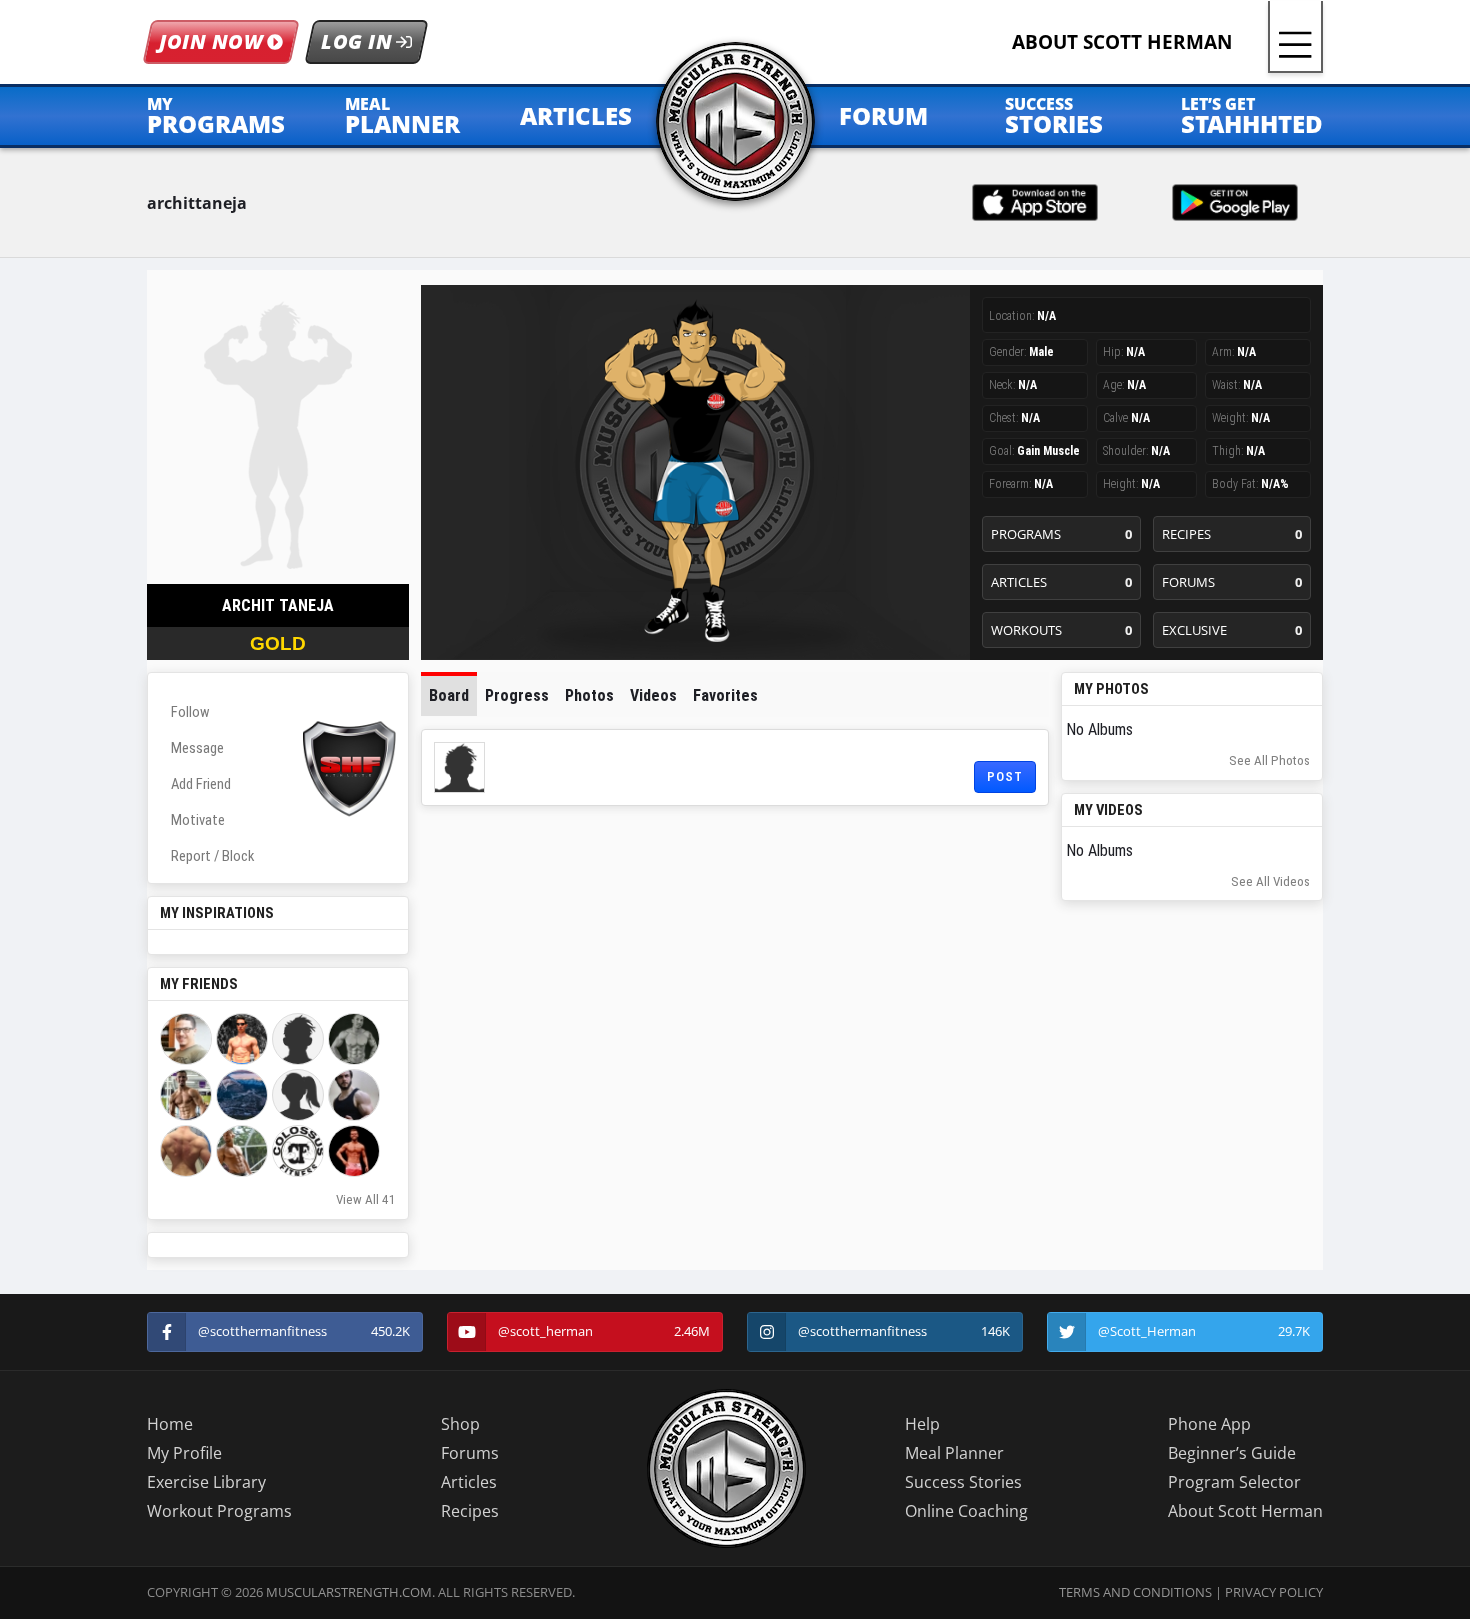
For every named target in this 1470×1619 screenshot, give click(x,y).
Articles (1061, 582)
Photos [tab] (589, 695)
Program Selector (1234, 1482)
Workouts (1061, 630)
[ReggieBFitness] (354, 1039)
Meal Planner (954, 1453)
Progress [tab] (517, 695)
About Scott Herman (1245, 1511)
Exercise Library (206, 1482)
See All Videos (1270, 881)
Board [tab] (449, 695)
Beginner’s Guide (1232, 1453)
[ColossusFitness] (298, 1151)
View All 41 (366, 1199)
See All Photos (1269, 760)
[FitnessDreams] (242, 1039)
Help (922, 1424)
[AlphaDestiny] (354, 1095)
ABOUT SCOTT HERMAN (1122, 41)
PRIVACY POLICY (1274, 1592)
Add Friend (201, 784)
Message (197, 748)
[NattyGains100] (186, 1095)
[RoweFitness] (354, 1151)
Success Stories (963, 1482)
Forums (1232, 582)
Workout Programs (219, 1511)
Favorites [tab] (725, 695)
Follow (190, 712)
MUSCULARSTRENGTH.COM (349, 1592)
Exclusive (1232, 630)
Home (170, 1424)
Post (1005, 776)
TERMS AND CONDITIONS (1135, 1592)
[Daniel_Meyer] (186, 1151)
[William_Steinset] (242, 1095)
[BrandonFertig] (186, 1039)
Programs (1061, 534)
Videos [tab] (653, 695)
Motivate (198, 820)
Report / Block (212, 856)
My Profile (184, 1453)
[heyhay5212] (298, 1095)
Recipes (1232, 534)
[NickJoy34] (242, 1151)
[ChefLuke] (298, 1039)
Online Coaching (966, 1511)
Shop (460, 1424)
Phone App (1209, 1424)
